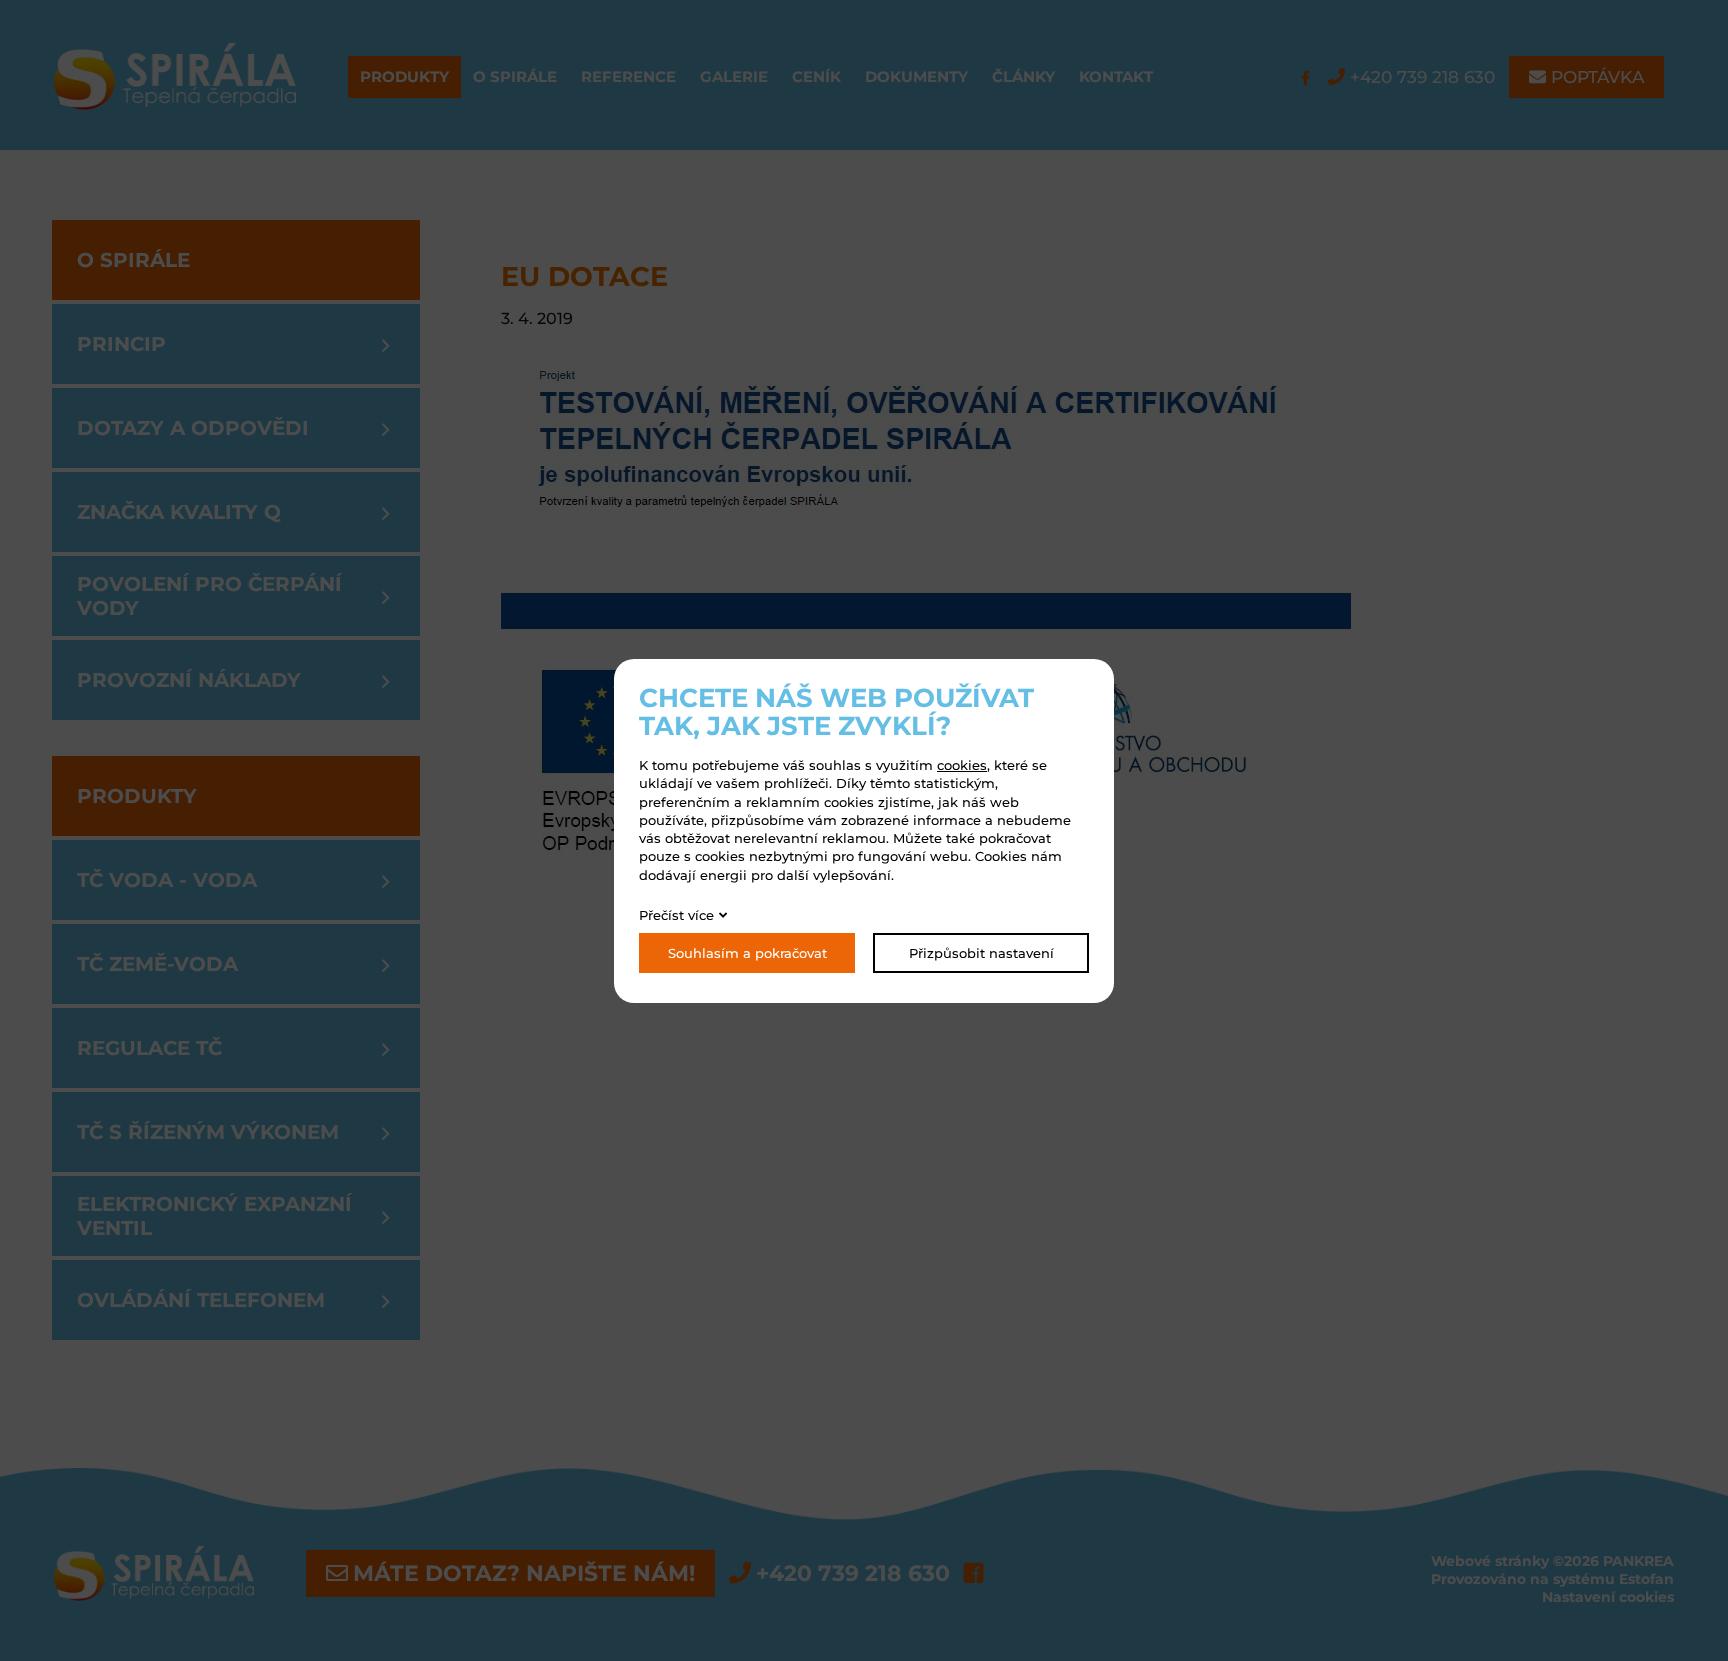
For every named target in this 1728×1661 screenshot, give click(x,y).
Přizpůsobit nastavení (981, 953)
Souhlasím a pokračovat (747, 953)
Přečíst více (676, 915)
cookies (962, 765)
